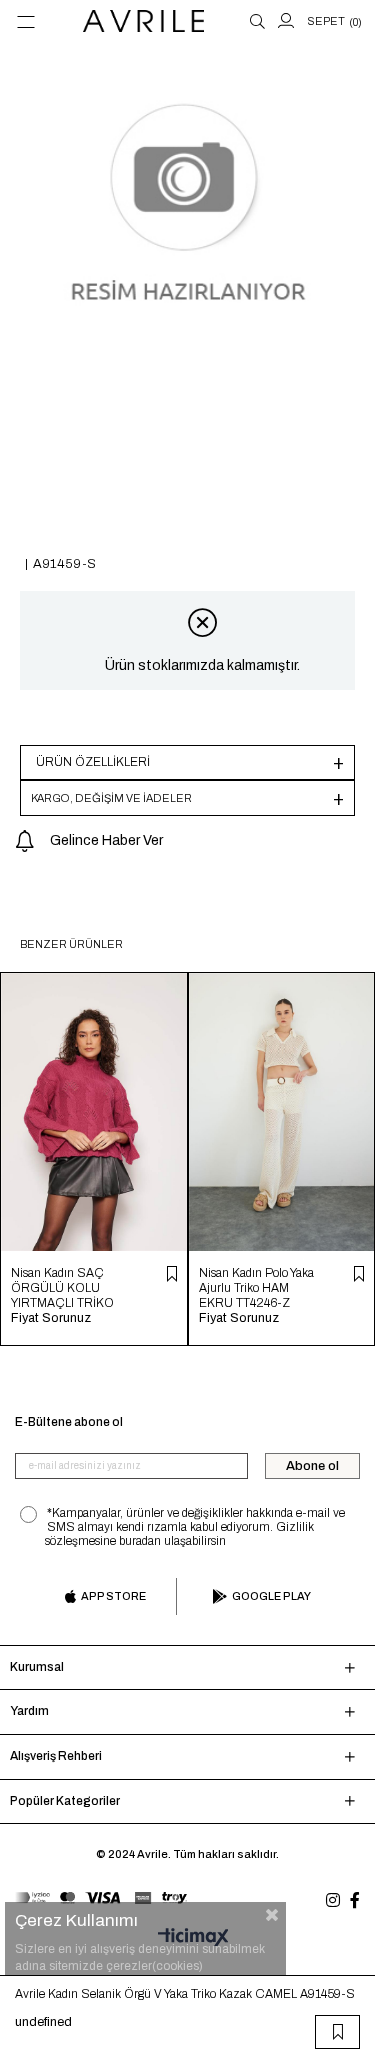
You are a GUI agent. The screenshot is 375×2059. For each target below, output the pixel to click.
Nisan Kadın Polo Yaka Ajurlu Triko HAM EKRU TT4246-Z (256, 1288)
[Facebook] (355, 1900)
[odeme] (101, 1898)
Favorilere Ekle (172, 1274)
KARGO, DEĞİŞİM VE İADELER (111, 798)
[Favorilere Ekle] (338, 2032)
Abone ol (312, 1466)
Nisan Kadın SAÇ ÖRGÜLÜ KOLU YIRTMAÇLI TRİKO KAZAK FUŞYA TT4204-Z (62, 1288)
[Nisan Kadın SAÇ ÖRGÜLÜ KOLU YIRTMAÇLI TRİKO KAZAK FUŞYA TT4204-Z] (94, 1112)
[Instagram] (333, 1900)
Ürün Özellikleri (93, 762)
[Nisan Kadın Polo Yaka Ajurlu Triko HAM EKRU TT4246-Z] (282, 1112)
